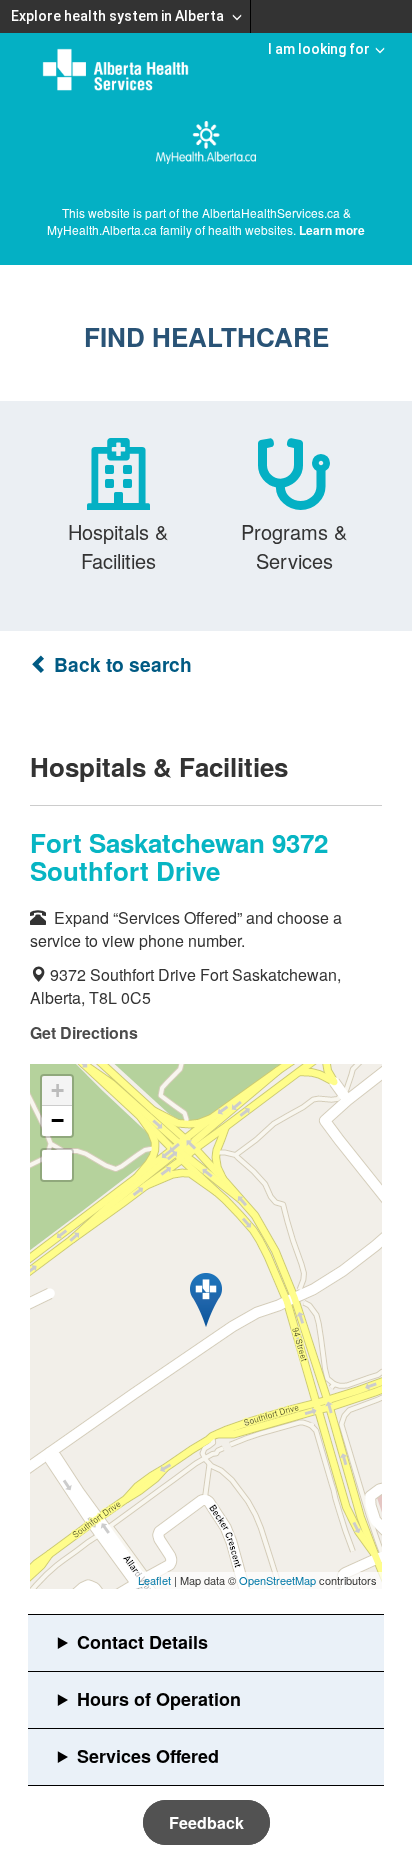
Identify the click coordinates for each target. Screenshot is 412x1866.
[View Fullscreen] (57, 1165)
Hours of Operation (159, 1699)
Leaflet (154, 1580)
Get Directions (84, 1032)
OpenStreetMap (277, 1580)
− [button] (57, 1120)
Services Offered (148, 1756)
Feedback (206, 1822)
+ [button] (57, 1090)
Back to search (120, 664)
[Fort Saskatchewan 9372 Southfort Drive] (206, 1300)
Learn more (332, 230)
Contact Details (142, 1642)
